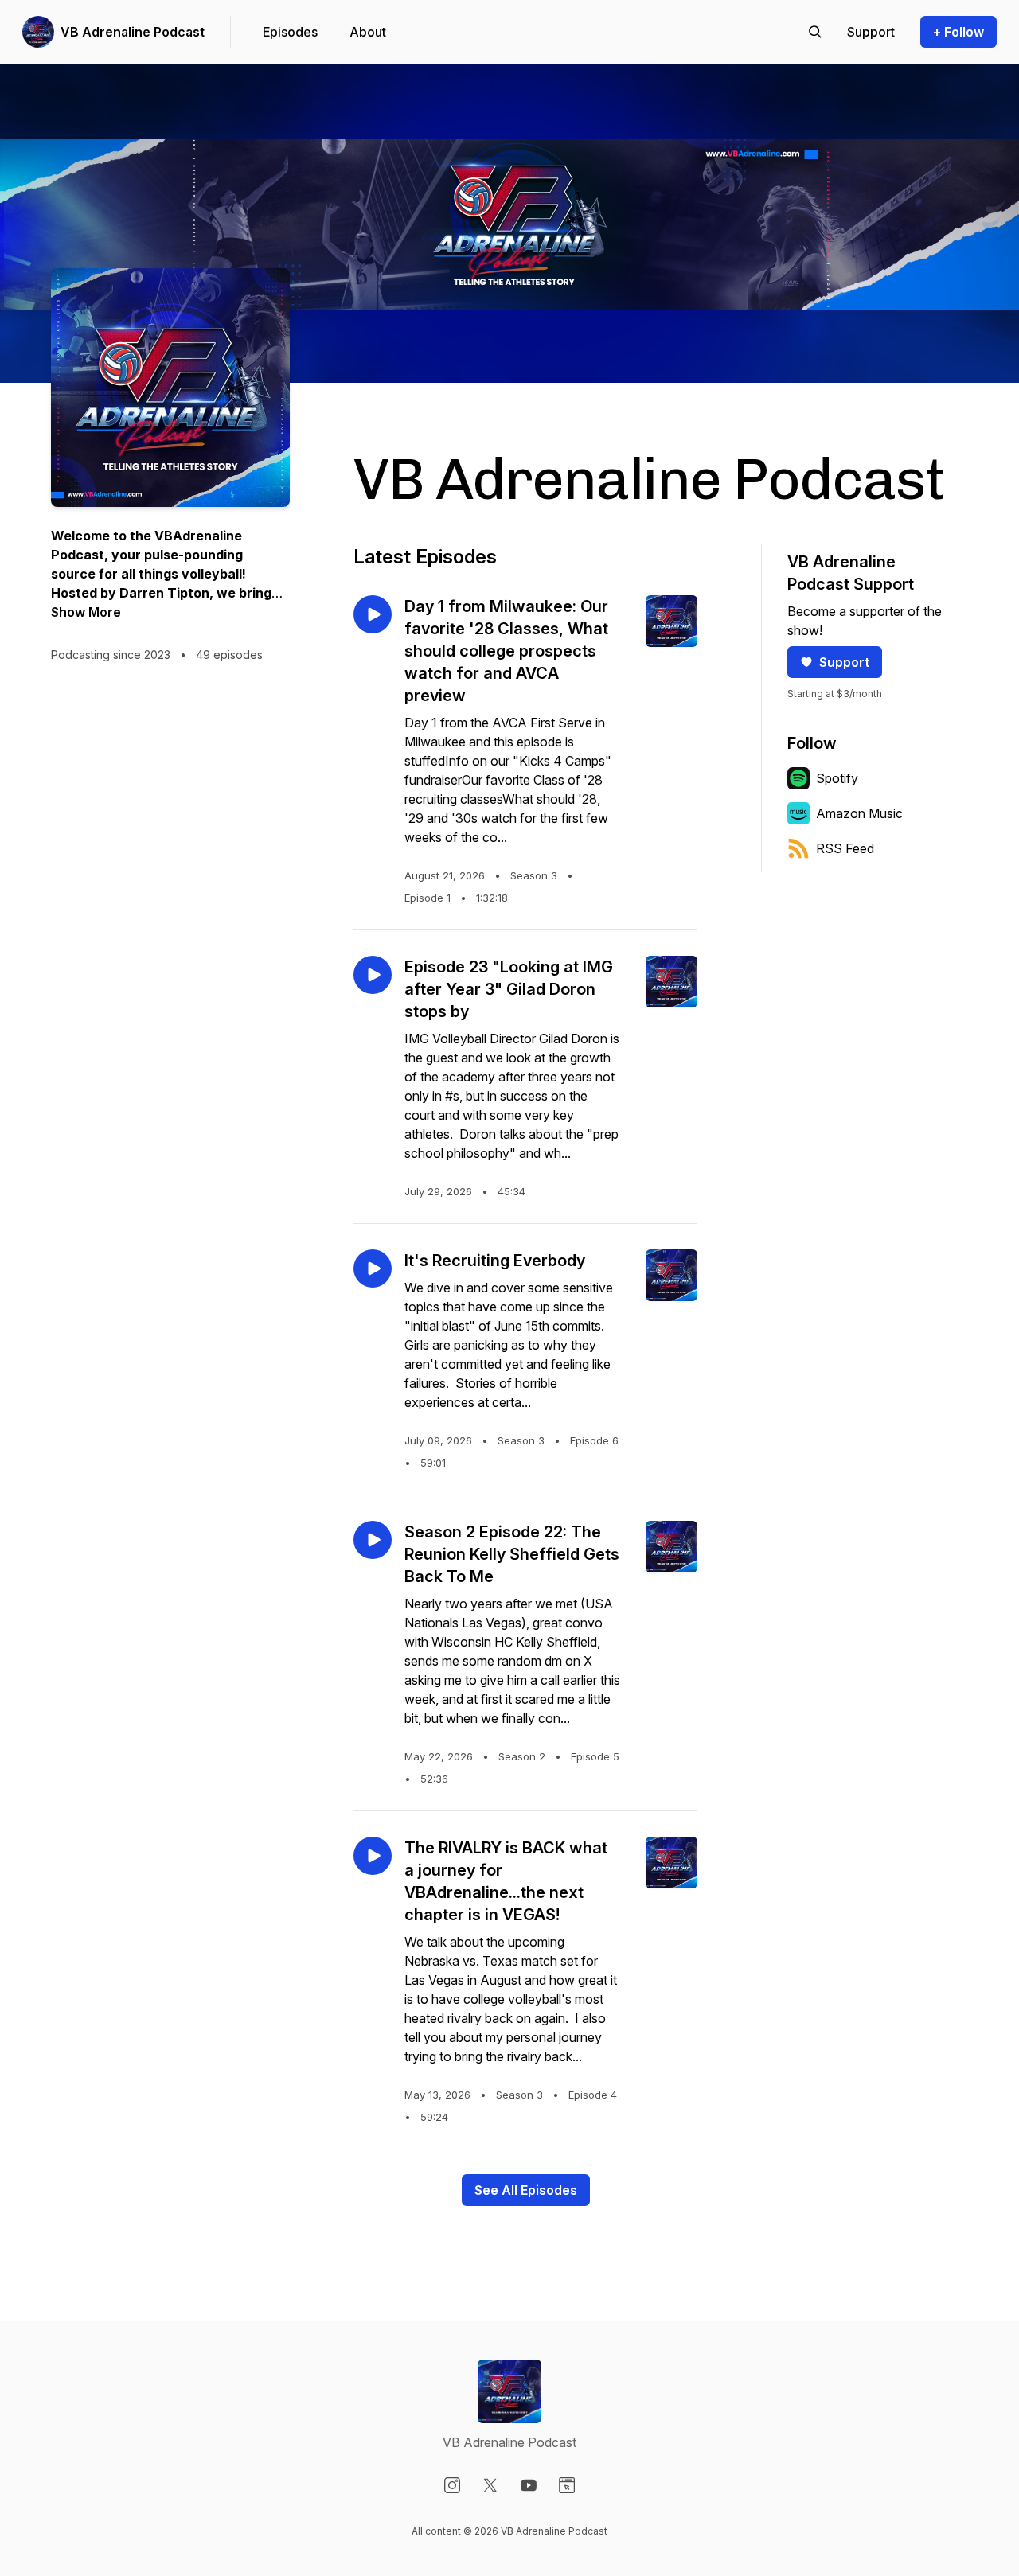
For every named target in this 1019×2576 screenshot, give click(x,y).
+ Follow (958, 32)
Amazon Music (859, 813)
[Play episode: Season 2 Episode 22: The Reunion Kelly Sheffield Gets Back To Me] (373, 1540)
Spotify (837, 778)
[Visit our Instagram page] (452, 2485)
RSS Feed (845, 848)
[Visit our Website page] (567, 2485)
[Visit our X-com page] (490, 2485)
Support (844, 662)
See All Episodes (526, 2190)
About (368, 32)
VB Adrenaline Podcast (133, 32)
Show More (86, 612)
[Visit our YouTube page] (529, 2485)
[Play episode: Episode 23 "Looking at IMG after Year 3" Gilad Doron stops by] (373, 975)
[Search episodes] (815, 32)
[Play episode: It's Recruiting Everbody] (373, 1269)
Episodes (290, 32)
